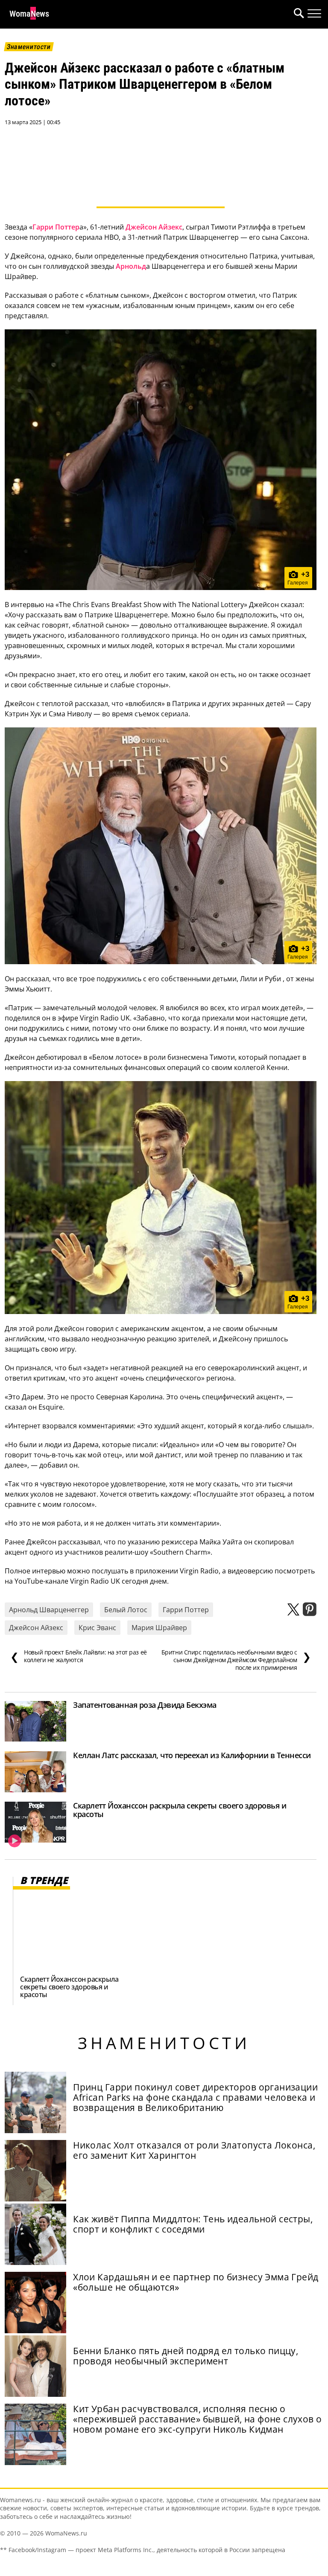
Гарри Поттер (56, 227)
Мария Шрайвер (159, 1628)
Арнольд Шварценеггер (49, 1610)
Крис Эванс (97, 1628)
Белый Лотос (126, 1610)
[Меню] (314, 14)
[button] (297, 14)
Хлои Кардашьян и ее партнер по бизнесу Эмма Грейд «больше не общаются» (196, 2282)
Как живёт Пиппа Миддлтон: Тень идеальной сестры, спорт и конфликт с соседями (193, 2224)
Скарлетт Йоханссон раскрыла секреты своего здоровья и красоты (180, 1810)
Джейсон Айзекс (154, 227)
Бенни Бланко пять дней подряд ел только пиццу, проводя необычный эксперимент (186, 2356)
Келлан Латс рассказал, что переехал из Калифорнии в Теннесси (192, 1755)
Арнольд (131, 266)
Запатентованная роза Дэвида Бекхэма (145, 1705)
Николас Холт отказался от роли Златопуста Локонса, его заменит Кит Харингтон (194, 2150)
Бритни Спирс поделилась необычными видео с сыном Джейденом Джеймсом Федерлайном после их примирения (236, 1660)
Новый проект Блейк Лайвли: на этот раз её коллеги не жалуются (79, 1656)
